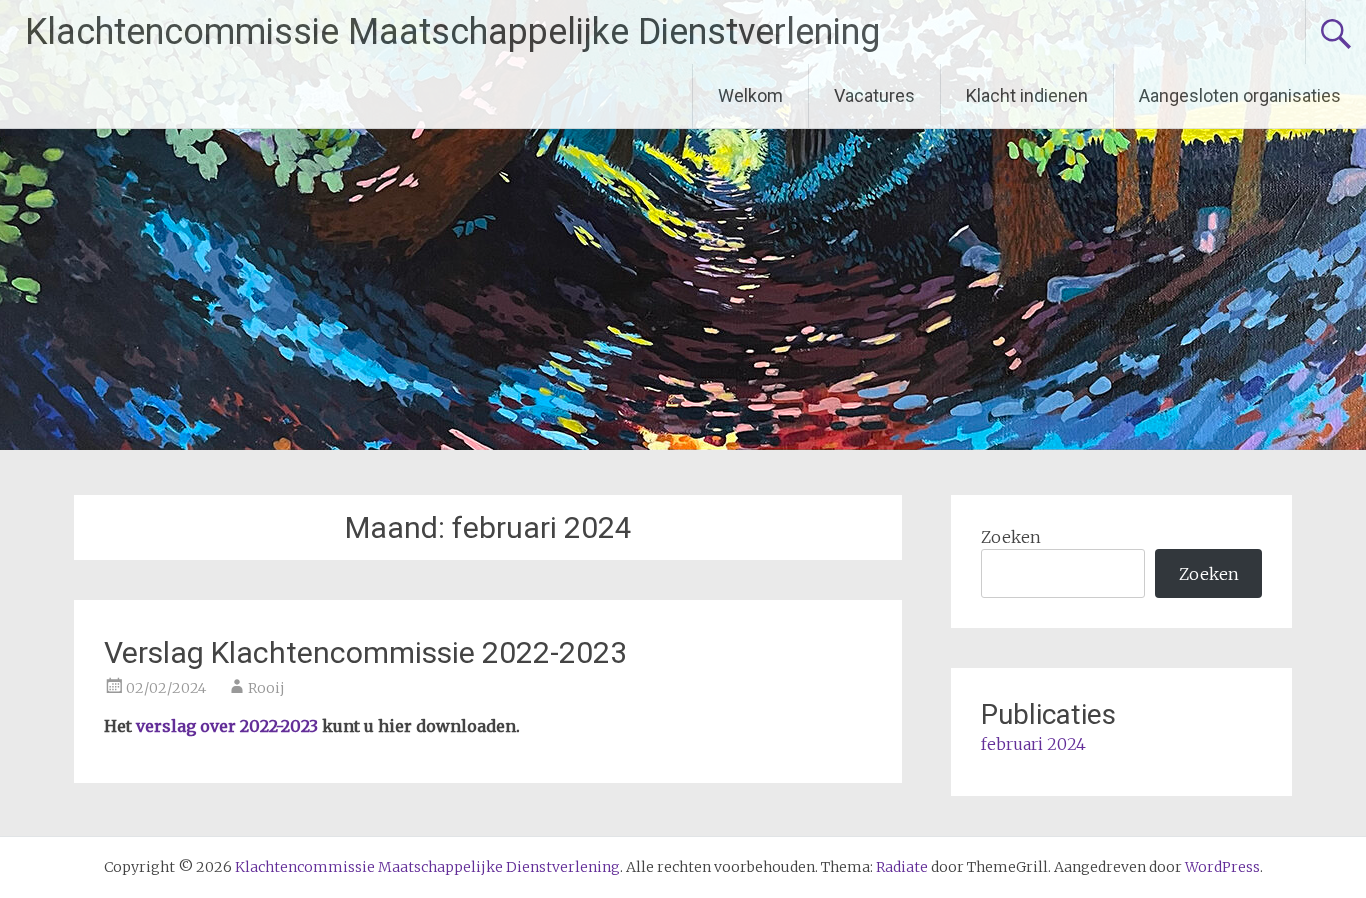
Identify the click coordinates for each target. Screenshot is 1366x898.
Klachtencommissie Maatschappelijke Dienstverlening (452, 32)
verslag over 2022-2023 (227, 726)
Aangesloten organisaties (1240, 95)
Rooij (266, 688)
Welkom (750, 95)
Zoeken (1011, 537)
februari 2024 (1033, 744)
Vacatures (874, 95)
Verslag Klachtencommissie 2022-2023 (365, 652)
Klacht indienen (1027, 95)
